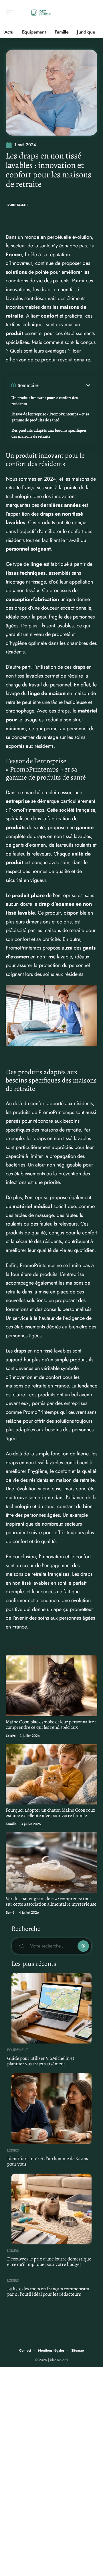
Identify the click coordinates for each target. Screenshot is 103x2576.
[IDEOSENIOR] (41, 13)
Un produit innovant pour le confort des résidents (45, 401)
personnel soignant (28, 549)
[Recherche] (93, 13)
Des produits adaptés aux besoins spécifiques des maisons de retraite (49, 433)
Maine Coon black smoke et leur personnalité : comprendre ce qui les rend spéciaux (51, 1724)
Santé (10, 1913)
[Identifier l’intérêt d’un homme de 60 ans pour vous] (51, 2109)
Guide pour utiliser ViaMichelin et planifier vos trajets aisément (41, 2061)
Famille (11, 1824)
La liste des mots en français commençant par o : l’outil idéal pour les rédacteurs (48, 2291)
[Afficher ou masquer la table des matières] (65, 385)
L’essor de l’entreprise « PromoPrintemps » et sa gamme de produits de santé (50, 417)
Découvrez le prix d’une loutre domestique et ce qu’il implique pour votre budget (49, 2262)
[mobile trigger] (11, 13)
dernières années (61, 505)
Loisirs (11, 1736)
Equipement (18, 205)
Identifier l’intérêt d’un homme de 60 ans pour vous (48, 2161)
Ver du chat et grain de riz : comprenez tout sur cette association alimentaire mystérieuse (51, 1901)
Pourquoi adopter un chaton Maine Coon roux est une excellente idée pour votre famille (50, 1813)
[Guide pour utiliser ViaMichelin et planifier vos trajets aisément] (51, 2008)
